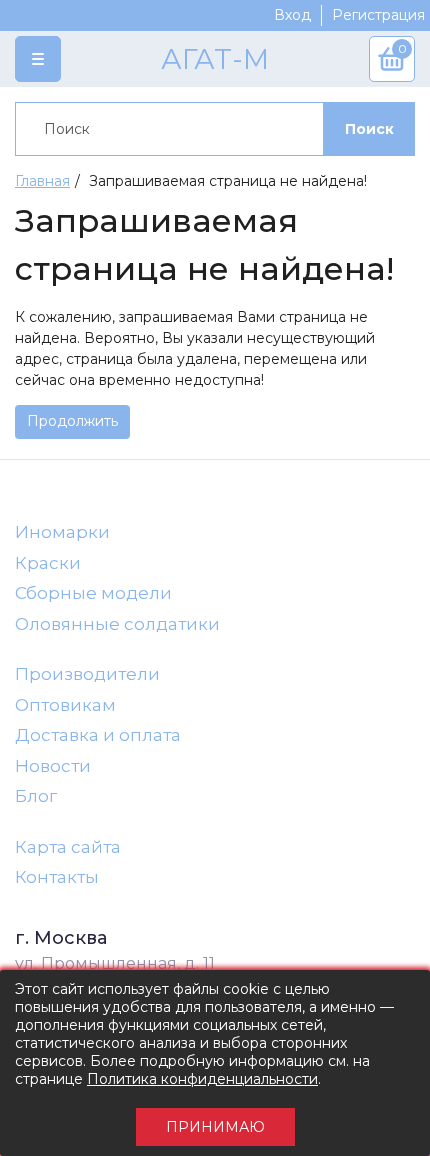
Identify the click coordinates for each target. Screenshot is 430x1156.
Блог (36, 796)
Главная (42, 181)
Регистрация (378, 15)
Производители (87, 674)
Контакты (57, 877)
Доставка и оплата (98, 735)
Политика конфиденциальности (202, 1079)
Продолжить (72, 421)
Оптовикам (65, 705)
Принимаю (215, 1127)
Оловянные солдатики (117, 624)
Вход (292, 15)
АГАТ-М (215, 59)
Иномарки (62, 532)
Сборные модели (93, 593)
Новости (53, 766)
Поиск (369, 129)
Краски (48, 563)
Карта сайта (68, 847)
